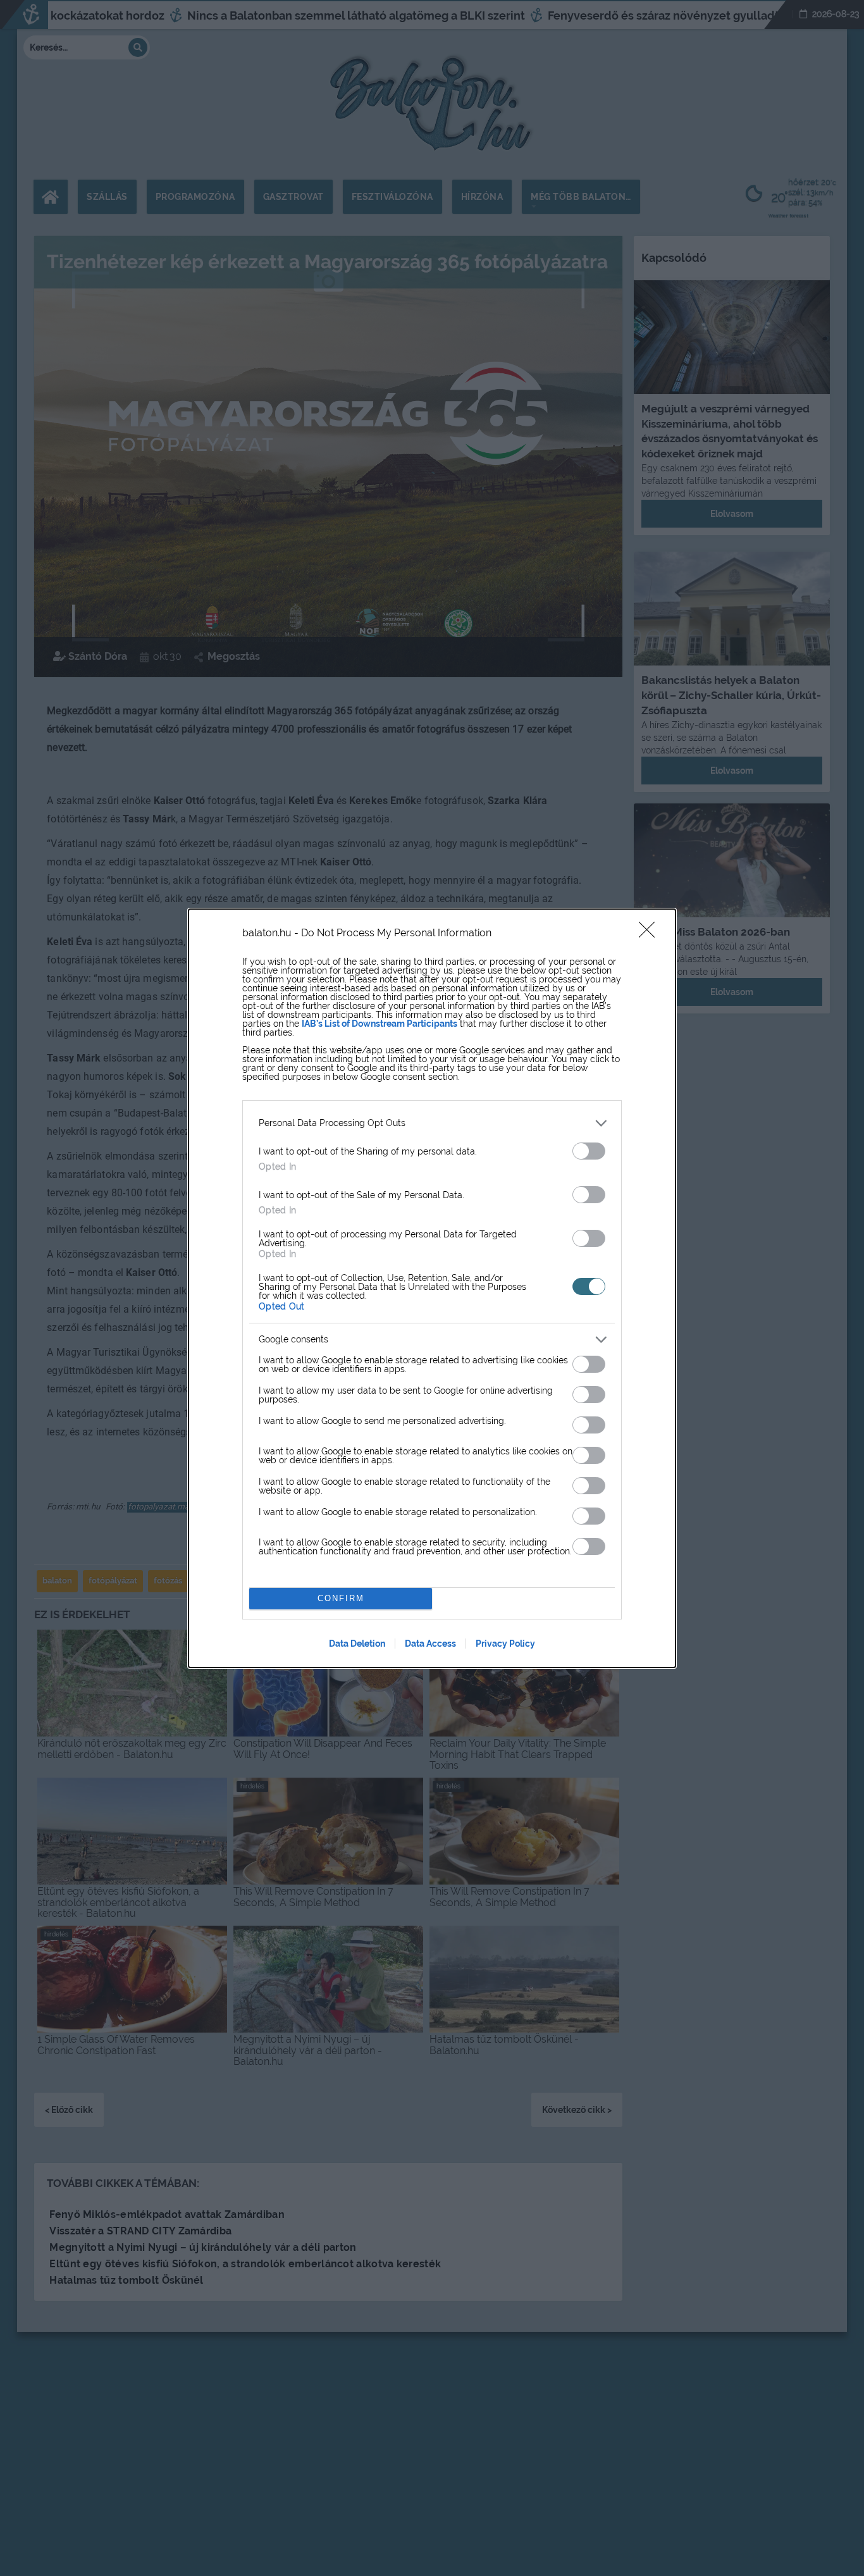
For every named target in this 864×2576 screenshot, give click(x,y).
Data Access (430, 1644)
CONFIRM (341, 1598)
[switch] (589, 1151)
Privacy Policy (505, 1644)
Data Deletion (357, 1644)
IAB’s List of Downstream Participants (380, 1024)
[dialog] (432, 1288)
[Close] (651, 934)
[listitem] (432, 1123)
